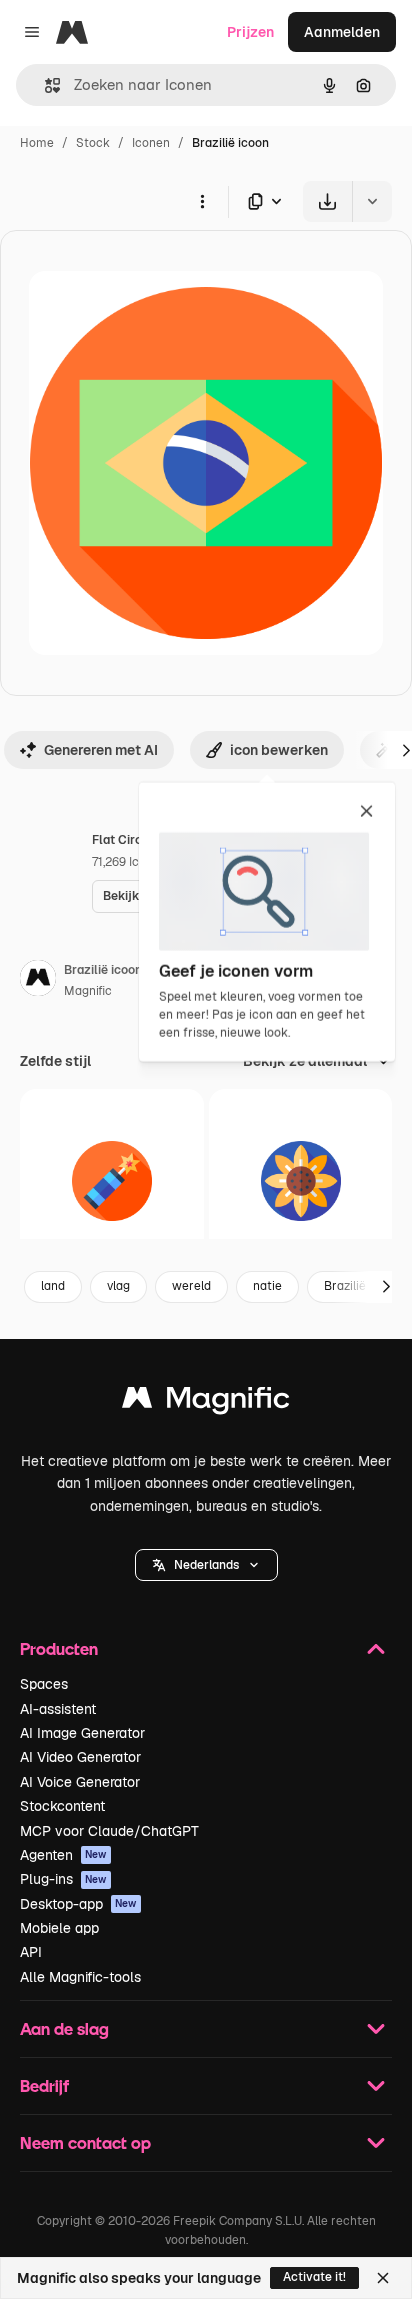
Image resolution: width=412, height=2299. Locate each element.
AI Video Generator (80, 1757)
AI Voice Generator (80, 1782)
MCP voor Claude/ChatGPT (109, 1831)
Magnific (88, 991)
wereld (191, 1286)
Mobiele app (59, 1928)
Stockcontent (62, 1806)
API (31, 1952)
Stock (93, 143)
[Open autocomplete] (44, 85)
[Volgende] (386, 1287)
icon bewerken (279, 750)
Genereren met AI (101, 750)
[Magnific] (206, 1402)
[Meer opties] (202, 201)
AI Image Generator (82, 1733)
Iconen (151, 143)
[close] (366, 812)
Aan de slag (64, 2028)
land (53, 1286)
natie (267, 1286)
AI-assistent (58, 1709)
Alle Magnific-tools (80, 1977)
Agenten (63, 1855)
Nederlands (206, 1565)
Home (37, 143)
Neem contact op (85, 2142)
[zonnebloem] (301, 1181)
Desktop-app (78, 1904)
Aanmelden (342, 32)
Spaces (44, 1684)
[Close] (383, 2278)
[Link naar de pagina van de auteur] (38, 981)
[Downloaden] (327, 201)
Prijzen (250, 32)
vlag (118, 1286)
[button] (206, 1565)
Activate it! (314, 2277)
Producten (59, 1648)
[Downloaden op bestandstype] (266, 201)
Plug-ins (63, 1879)
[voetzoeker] (112, 1181)
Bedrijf (44, 2085)
